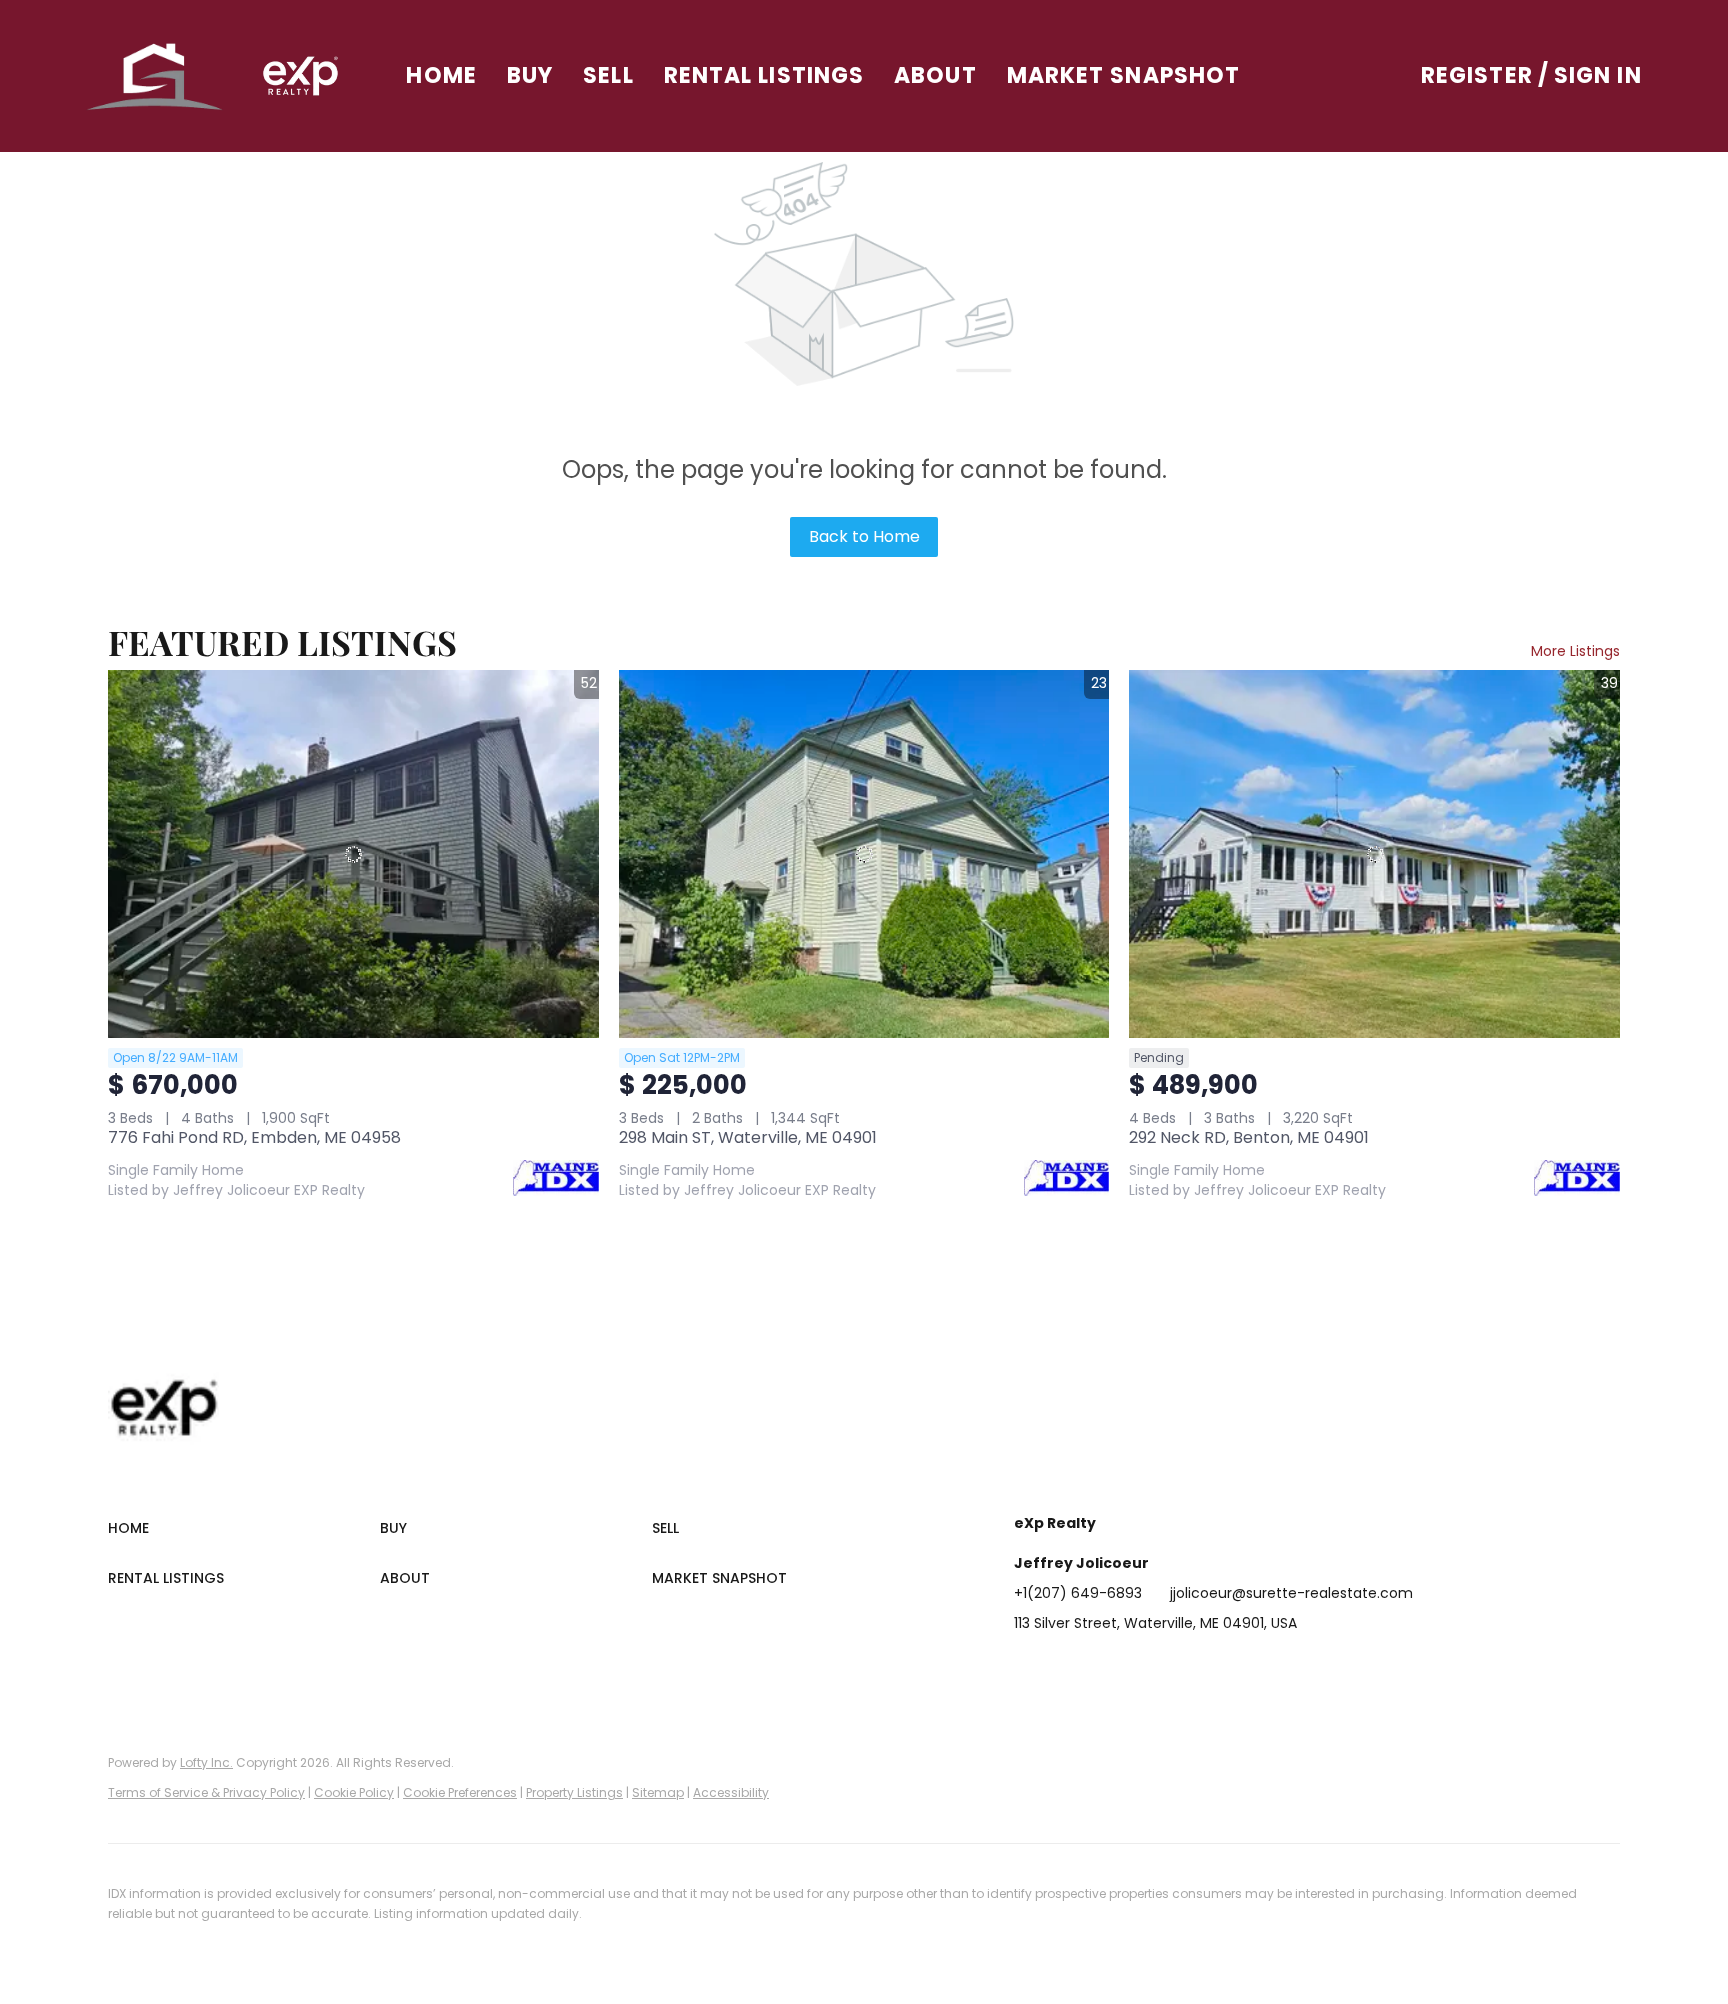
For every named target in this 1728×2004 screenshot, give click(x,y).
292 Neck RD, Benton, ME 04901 (1249, 1137)
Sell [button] (608, 75)
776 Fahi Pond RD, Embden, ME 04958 (254, 1137)
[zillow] (1149, 1668)
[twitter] (1109, 1668)
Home (441, 75)
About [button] (935, 75)
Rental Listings (764, 75)
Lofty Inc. (206, 1762)
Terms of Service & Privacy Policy (206, 1792)
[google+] (1269, 1668)
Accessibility (731, 1792)
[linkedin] (1069, 1668)
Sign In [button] (1598, 75)
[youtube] (1229, 1668)
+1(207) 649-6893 (1078, 1593)
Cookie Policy (354, 1792)
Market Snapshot (1124, 75)
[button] (155, 76)
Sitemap (658, 1792)
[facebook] (1029, 1668)
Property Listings (574, 1792)
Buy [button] (530, 75)
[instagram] (1189, 1668)
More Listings (1575, 651)
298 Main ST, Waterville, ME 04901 (748, 1137)
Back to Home (864, 536)
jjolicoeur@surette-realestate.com (1291, 1593)
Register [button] (1477, 75)
